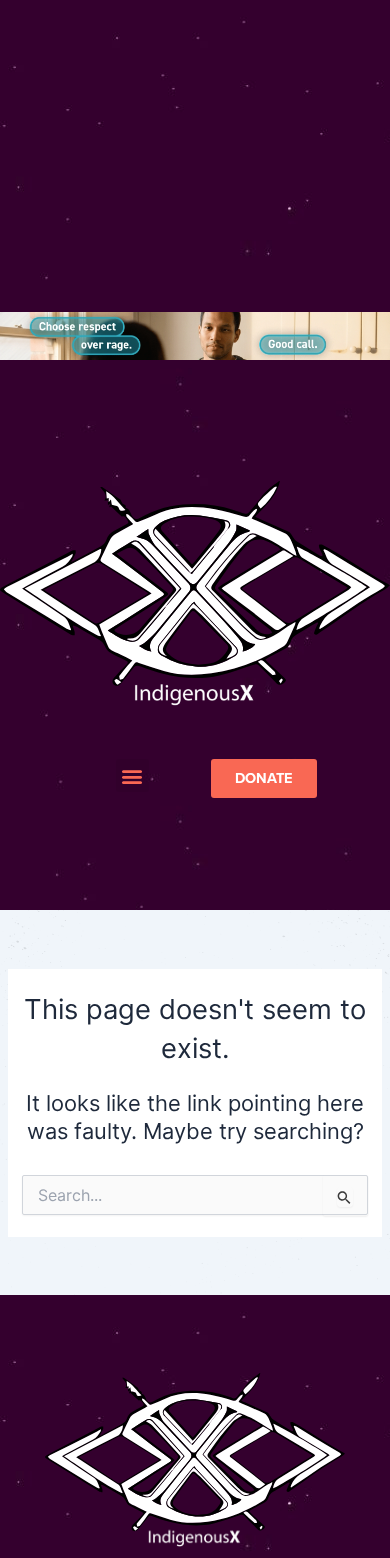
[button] (132, 775)
